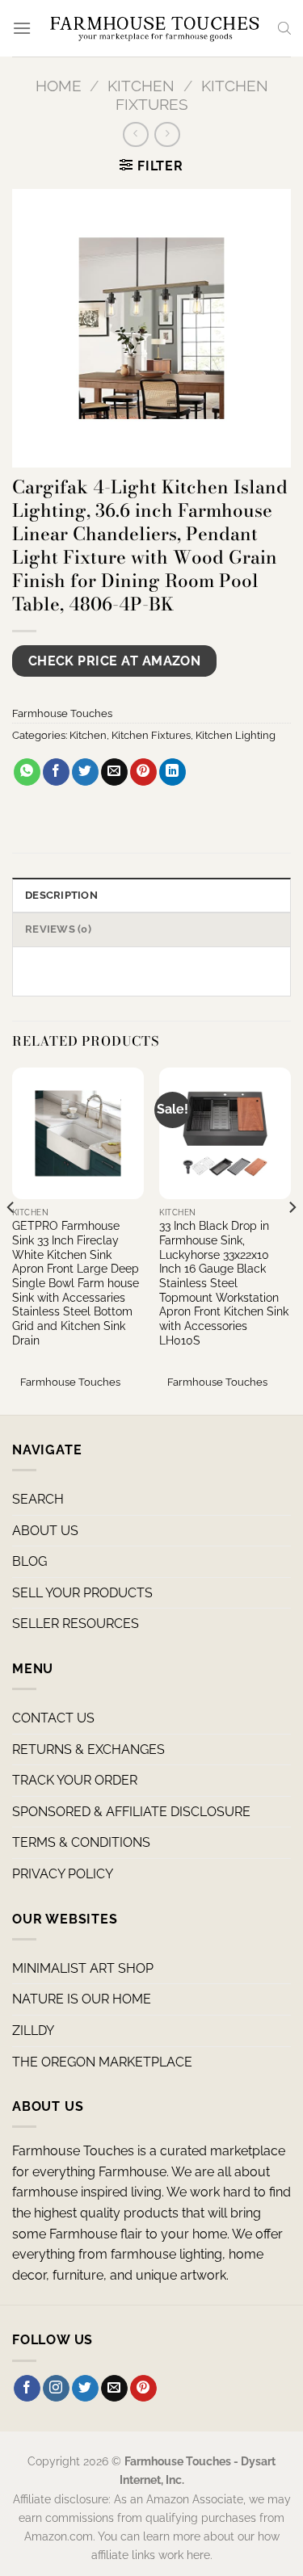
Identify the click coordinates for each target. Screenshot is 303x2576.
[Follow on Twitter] (85, 2389)
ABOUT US (45, 1531)
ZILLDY (33, 2031)
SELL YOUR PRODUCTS (82, 1593)
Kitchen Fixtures (151, 735)
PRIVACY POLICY (63, 1874)
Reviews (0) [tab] (58, 929)
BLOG (29, 1561)
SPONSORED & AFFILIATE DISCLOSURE (131, 1812)
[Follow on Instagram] (56, 2389)
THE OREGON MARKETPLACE (102, 2062)
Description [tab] (61, 895)
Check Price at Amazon (115, 661)
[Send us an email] (114, 2389)
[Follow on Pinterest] (143, 2389)
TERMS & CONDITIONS (81, 1842)
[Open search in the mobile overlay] (284, 28)
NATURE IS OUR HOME (82, 1999)
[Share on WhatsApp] (27, 772)
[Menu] (22, 28)
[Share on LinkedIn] (173, 772)
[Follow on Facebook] (27, 2389)
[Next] (292, 1240)
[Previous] (11, 1240)
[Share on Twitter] (85, 772)
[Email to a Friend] (114, 772)
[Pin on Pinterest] (143, 772)
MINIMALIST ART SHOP (83, 1968)
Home (59, 86)
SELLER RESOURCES (76, 1624)
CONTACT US (53, 1718)
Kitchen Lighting (236, 735)
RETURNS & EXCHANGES (88, 1749)
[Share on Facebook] (56, 772)
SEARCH (38, 1499)
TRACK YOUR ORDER (75, 1780)
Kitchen (141, 86)
